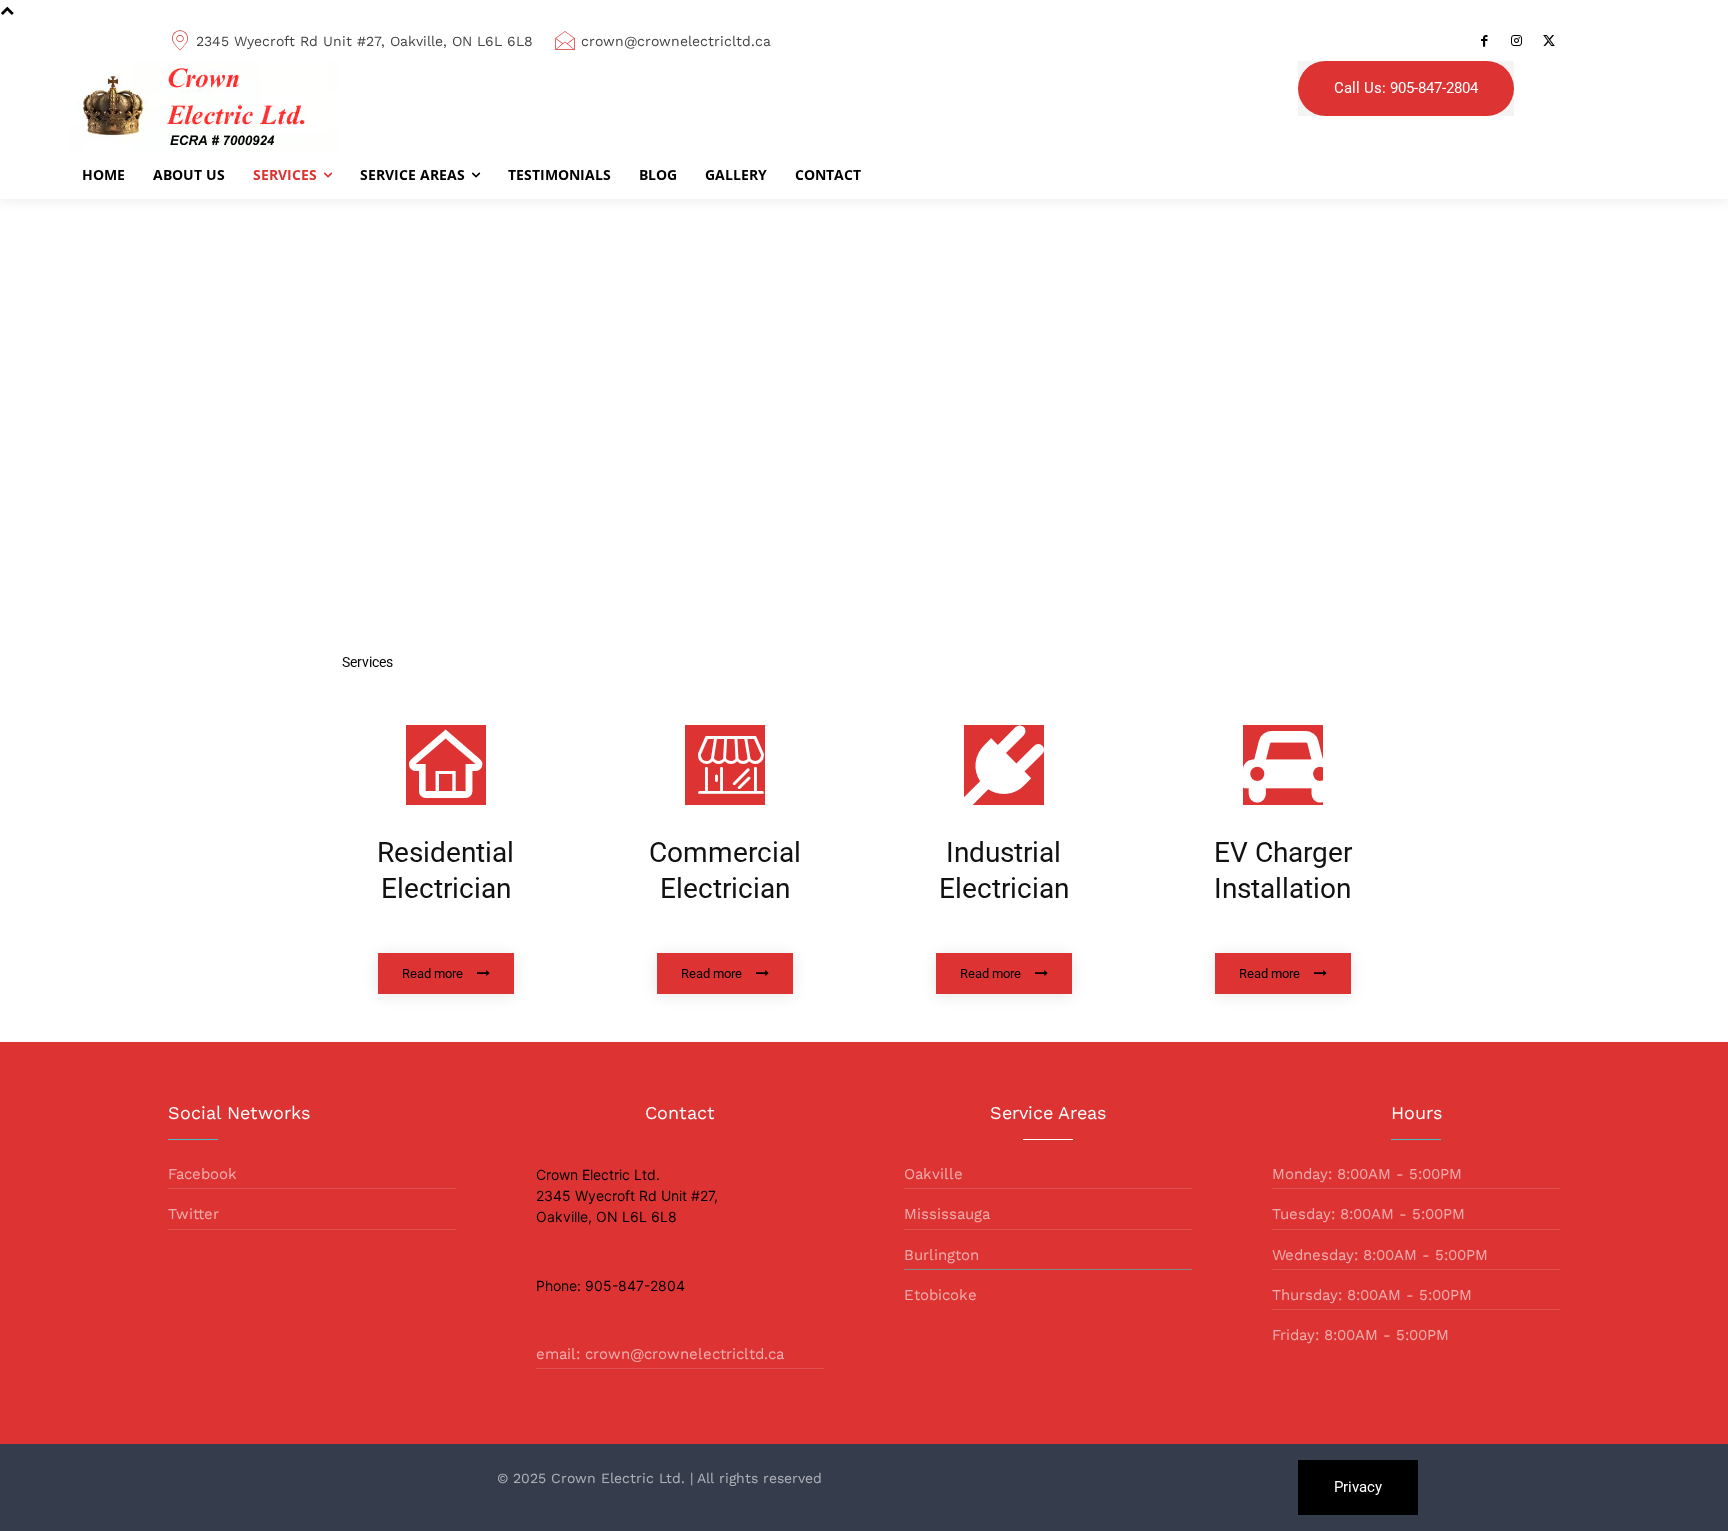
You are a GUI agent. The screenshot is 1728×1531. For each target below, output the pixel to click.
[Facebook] (1485, 41)
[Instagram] (1517, 41)
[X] (1549, 41)
